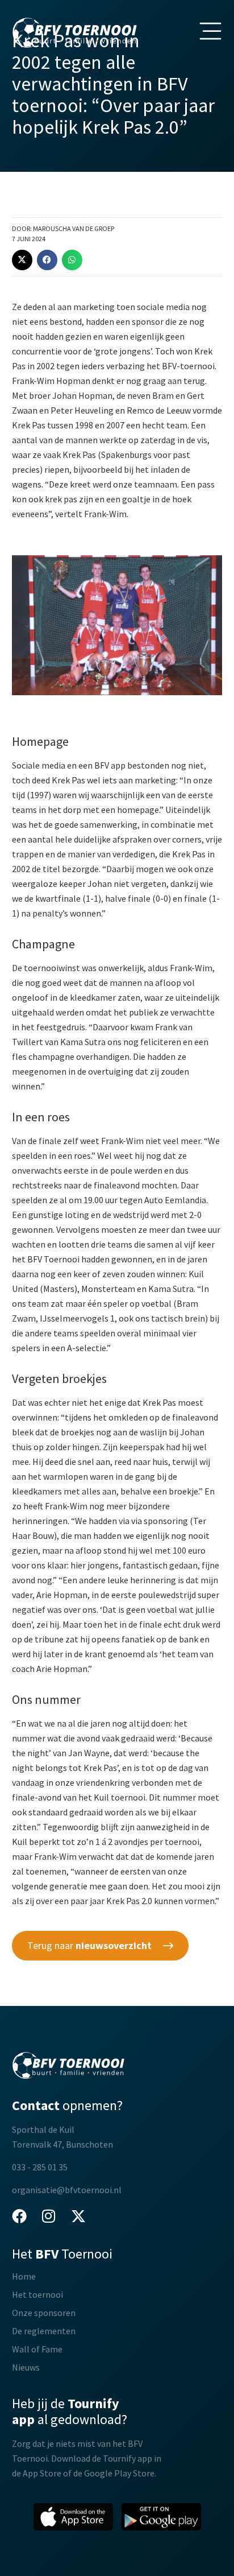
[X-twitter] (78, 2216)
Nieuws (26, 2367)
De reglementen (44, 2331)
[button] (22, 260)
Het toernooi (37, 2294)
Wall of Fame (37, 2349)
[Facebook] (19, 2216)
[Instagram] (49, 2216)
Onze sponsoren (44, 2313)
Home (24, 2276)
